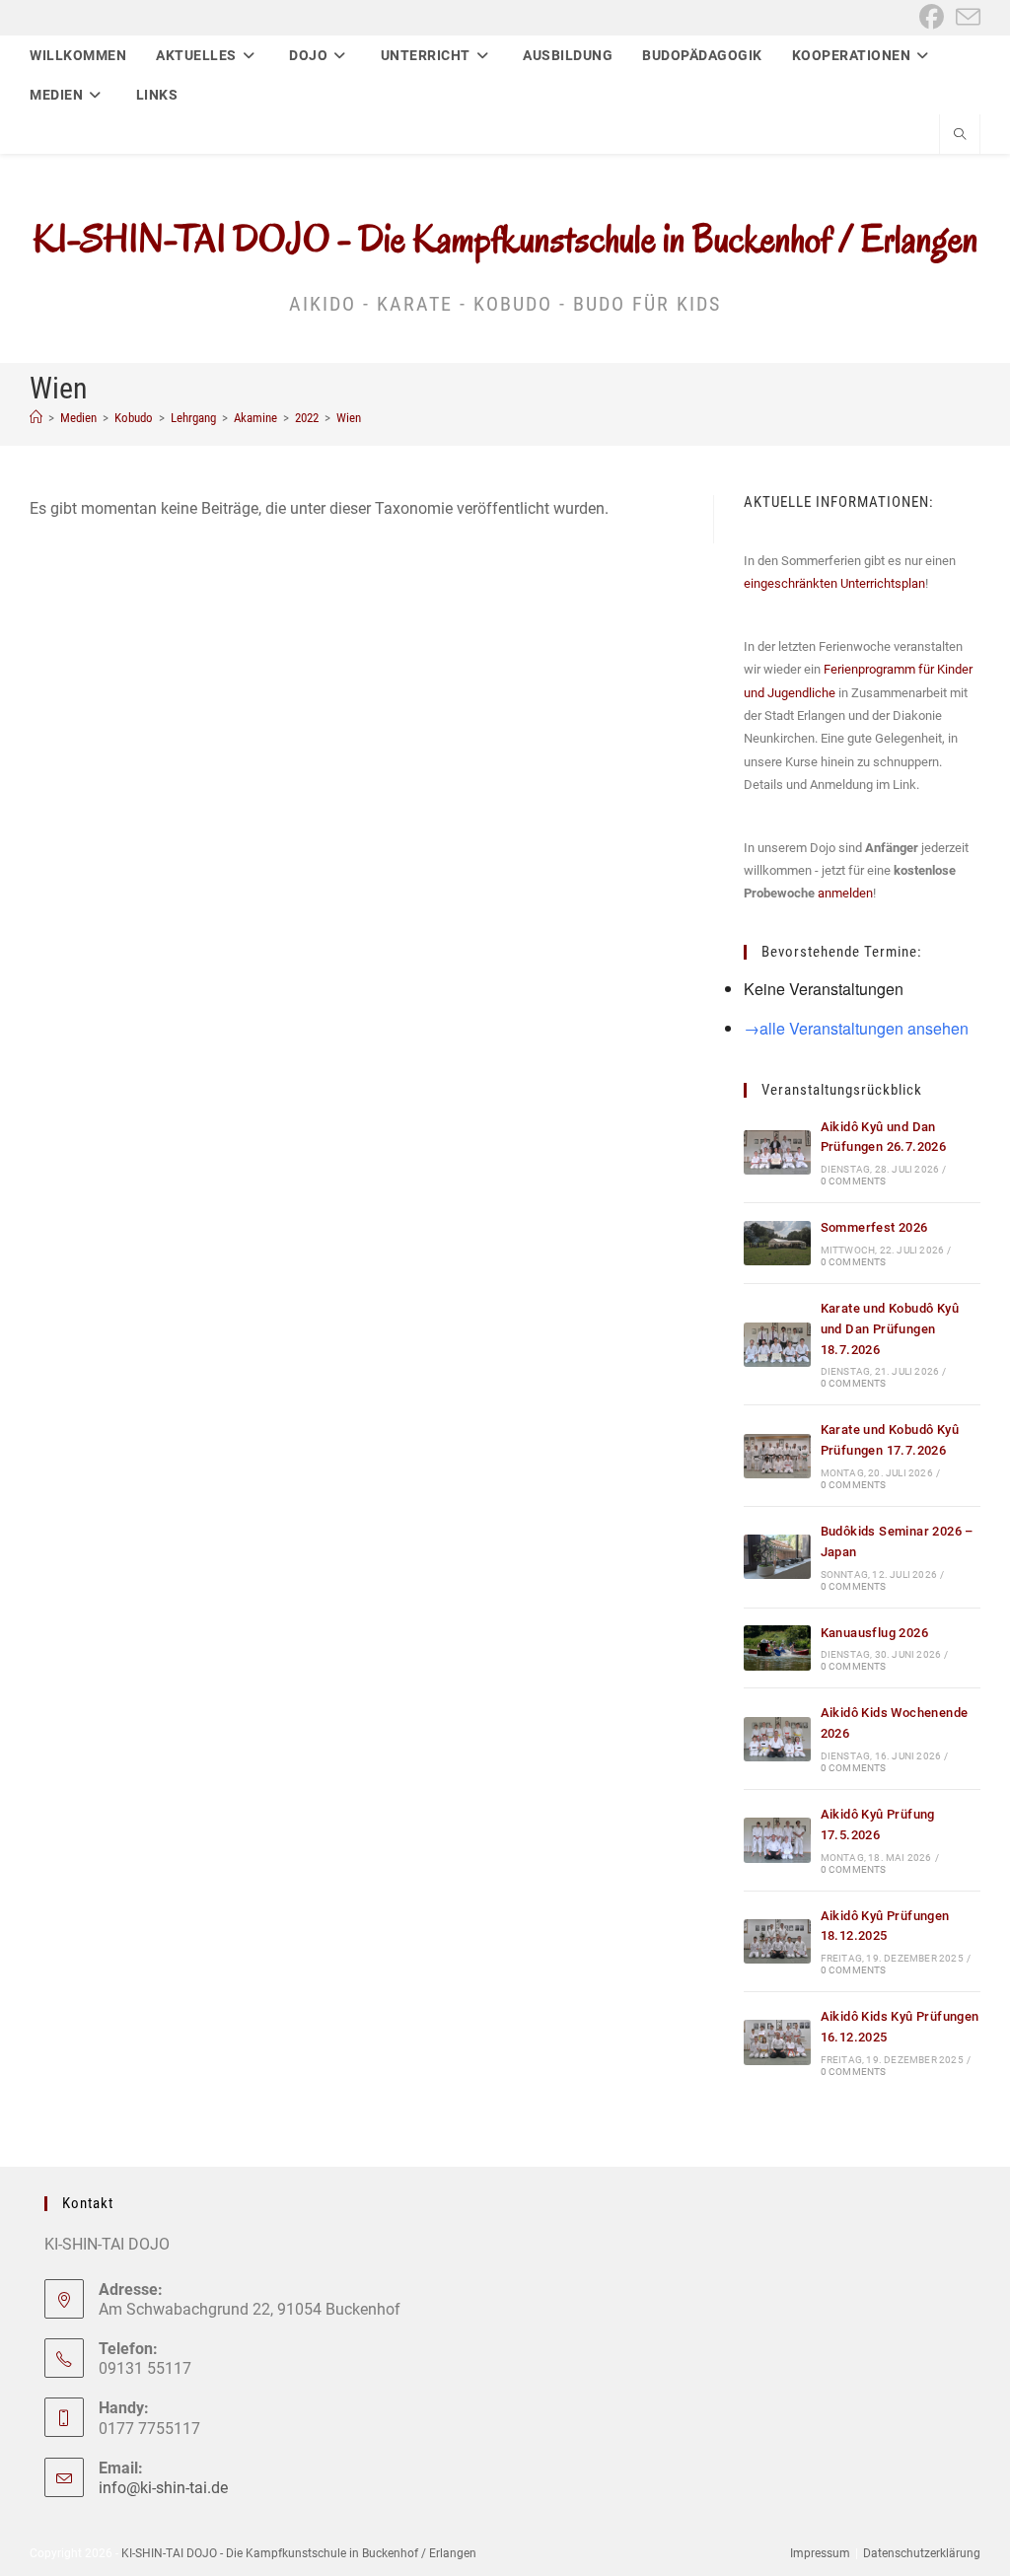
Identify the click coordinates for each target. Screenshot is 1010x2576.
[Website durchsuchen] (960, 136)
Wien (349, 418)
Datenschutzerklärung (922, 2553)
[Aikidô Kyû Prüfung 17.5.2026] (777, 1840)
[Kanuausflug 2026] (777, 1647)
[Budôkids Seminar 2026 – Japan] (777, 1557)
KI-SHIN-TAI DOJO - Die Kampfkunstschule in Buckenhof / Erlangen (505, 239)
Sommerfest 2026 (874, 1227)
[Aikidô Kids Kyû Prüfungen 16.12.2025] (777, 2042)
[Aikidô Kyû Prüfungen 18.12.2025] (777, 1941)
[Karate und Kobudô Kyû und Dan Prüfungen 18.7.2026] (777, 1345)
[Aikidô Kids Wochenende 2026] (777, 1739)
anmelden (845, 893)
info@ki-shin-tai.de (163, 2488)
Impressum (820, 2553)
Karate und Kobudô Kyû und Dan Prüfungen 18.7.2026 (890, 1329)
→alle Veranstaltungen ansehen (856, 1028)
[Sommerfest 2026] (777, 1243)
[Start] (36, 418)
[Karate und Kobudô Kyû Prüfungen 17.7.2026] (777, 1456)
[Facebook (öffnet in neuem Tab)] (932, 17)
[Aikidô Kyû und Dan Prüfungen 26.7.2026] (777, 1152)
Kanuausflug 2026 (874, 1633)
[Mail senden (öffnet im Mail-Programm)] (965, 17)
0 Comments (854, 1181)
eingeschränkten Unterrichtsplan (834, 583)
